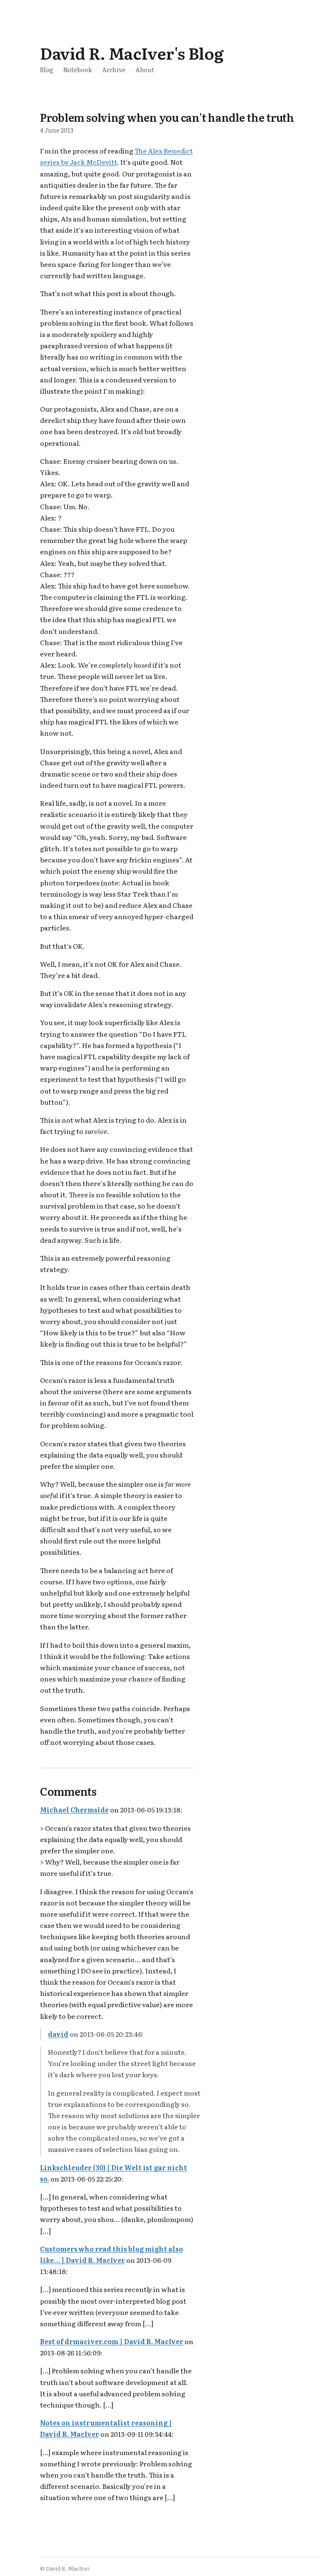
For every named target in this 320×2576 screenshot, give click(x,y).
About (145, 69)
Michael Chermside (74, 1809)
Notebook (78, 69)
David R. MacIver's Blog (132, 53)
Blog (47, 69)
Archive (114, 69)
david (58, 2034)
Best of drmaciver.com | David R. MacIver (112, 2341)
